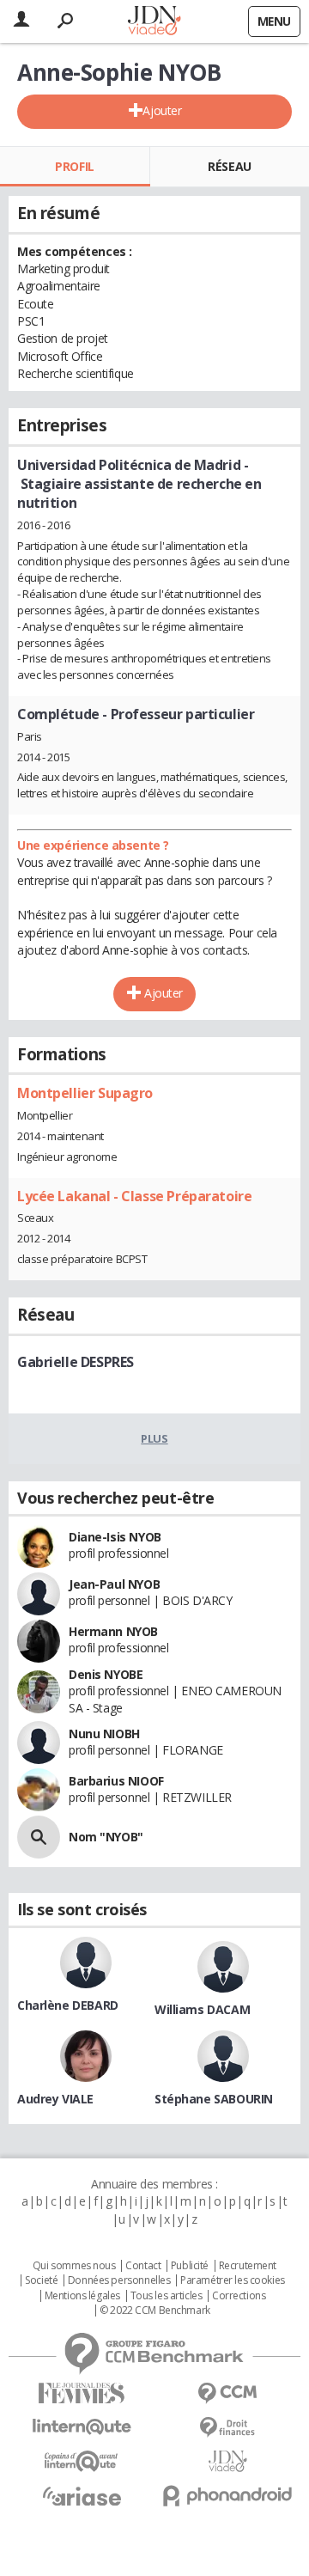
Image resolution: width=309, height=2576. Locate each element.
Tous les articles (167, 2296)
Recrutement (248, 2266)
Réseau (229, 166)
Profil (74, 166)
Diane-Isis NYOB (115, 1537)
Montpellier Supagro (85, 1093)
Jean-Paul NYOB (114, 1584)
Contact (143, 2266)
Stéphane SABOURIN (214, 2099)
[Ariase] (82, 2496)
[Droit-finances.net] (227, 2428)
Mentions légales (82, 2296)
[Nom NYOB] (39, 1837)
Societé (41, 2280)
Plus (154, 1438)
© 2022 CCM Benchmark (155, 2310)
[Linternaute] (82, 2427)
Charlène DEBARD (68, 2005)
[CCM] (227, 2393)
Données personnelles (119, 2280)
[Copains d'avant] (82, 2461)
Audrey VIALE (55, 2099)
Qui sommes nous (74, 2266)
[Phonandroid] (227, 2496)
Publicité (190, 2266)
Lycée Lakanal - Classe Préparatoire (134, 1196)
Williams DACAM (202, 2009)
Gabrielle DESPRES (76, 1362)
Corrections (239, 2296)
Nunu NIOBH (104, 1734)
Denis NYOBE (106, 1674)
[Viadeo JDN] (227, 2461)
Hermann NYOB (113, 1631)
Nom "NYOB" (106, 1837)
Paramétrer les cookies (233, 2280)
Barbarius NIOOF (116, 1781)
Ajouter (162, 110)
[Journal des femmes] (82, 2393)
